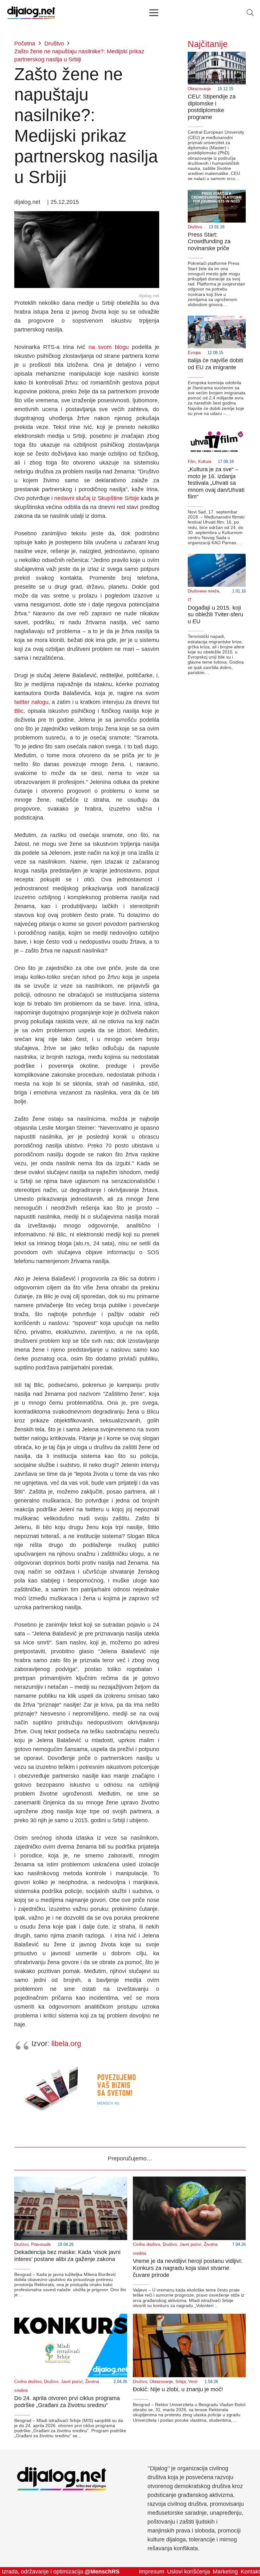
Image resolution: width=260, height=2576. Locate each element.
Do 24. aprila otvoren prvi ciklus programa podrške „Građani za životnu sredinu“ (67, 2402)
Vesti (193, 2382)
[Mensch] (87, 2063)
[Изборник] (154, 13)
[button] (250, 13)
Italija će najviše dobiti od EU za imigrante (215, 364)
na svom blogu (109, 347)
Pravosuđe (41, 2245)
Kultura (205, 462)
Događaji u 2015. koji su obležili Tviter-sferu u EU (215, 615)
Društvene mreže (203, 591)
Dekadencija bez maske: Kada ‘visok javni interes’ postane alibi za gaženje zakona (67, 2256)
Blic (19, 711)
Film (192, 462)
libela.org (66, 2044)
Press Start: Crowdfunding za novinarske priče (209, 241)
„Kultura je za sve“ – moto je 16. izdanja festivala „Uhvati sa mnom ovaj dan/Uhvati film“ (216, 483)
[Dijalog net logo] (31, 13)
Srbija (181, 2382)
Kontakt (250, 2572)
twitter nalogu (31, 702)
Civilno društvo (146, 2245)
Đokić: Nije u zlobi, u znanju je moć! (178, 2389)
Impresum (152, 2572)
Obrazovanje (199, 89)
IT (190, 600)
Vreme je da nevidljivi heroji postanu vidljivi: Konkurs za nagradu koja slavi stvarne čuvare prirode (188, 2268)
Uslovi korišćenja (188, 2572)
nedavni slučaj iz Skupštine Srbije (97, 498)
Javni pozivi (190, 2245)
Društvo (195, 227)
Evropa (194, 353)
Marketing (225, 2572)
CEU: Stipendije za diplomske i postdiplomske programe (212, 107)
